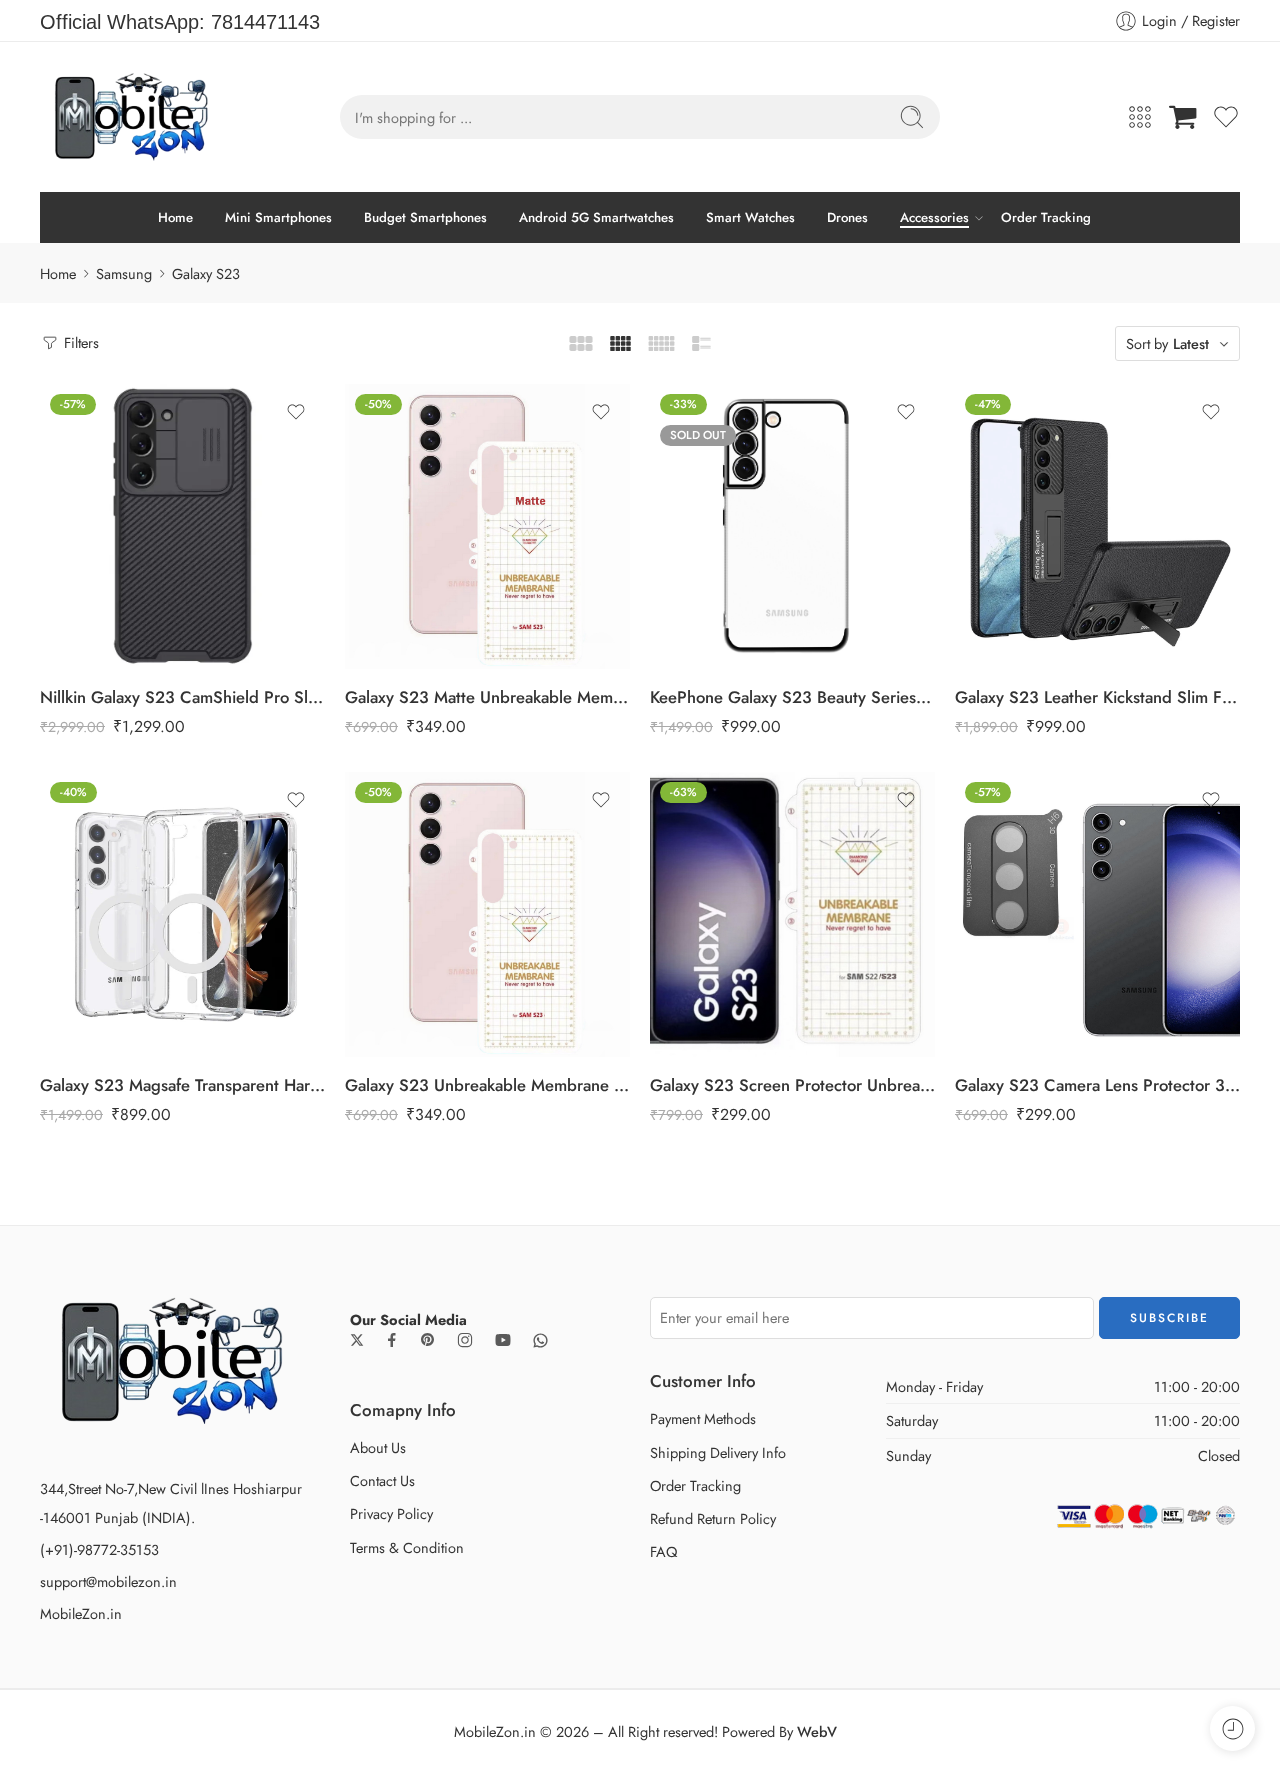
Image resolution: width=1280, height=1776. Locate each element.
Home (175, 217)
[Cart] (1183, 117)
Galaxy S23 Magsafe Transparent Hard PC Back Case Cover (182, 1085)
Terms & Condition (407, 1547)
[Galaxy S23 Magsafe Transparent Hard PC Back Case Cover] (182, 914)
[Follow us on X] (357, 1340)
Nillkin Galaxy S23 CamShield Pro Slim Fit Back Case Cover (182, 697)
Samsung (124, 273)
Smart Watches (750, 217)
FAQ (663, 1551)
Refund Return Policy (713, 1518)
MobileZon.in (81, 1613)
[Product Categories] (1140, 117)
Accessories (934, 217)
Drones (847, 217)
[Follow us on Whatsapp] (540, 1340)
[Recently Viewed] (1232, 1728)
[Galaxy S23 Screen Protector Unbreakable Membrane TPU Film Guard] (792, 914)
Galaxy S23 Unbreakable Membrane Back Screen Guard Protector (487, 1085)
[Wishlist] (296, 412)
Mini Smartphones (278, 217)
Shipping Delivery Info (718, 1452)
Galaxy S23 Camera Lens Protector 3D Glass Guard (1097, 1085)
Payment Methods (703, 1418)
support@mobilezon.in (108, 1581)
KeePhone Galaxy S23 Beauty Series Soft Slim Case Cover (792, 697)
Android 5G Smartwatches (596, 217)
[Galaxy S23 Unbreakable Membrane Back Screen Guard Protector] (487, 914)
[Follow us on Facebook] (392, 1340)
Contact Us (382, 1480)
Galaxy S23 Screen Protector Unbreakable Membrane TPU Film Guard (792, 1085)
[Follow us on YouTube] (503, 1340)
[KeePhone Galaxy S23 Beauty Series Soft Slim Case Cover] (792, 526)
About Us (378, 1447)
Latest (1191, 343)
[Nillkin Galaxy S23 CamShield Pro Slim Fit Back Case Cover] (182, 526)
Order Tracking (1046, 217)
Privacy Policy (391, 1513)
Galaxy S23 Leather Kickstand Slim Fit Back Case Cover (1097, 697)
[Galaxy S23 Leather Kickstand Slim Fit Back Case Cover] (1097, 526)
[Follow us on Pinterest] (428, 1340)
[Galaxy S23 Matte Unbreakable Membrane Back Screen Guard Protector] (487, 526)
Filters (79, 342)
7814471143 (265, 22)
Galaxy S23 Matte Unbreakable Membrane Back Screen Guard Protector (487, 697)
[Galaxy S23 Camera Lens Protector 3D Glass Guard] (1097, 914)
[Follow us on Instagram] (465, 1340)
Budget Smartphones (425, 217)
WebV (817, 1731)
